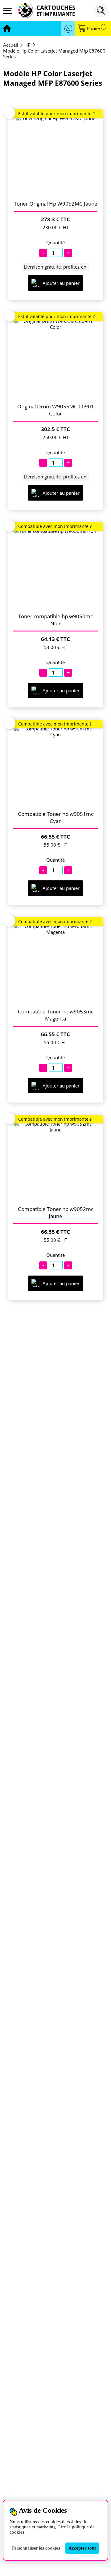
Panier (96, 28)
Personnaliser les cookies (36, 2548)
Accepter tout (82, 2548)
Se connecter (68, 28)
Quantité (55, 243)
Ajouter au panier (61, 283)
